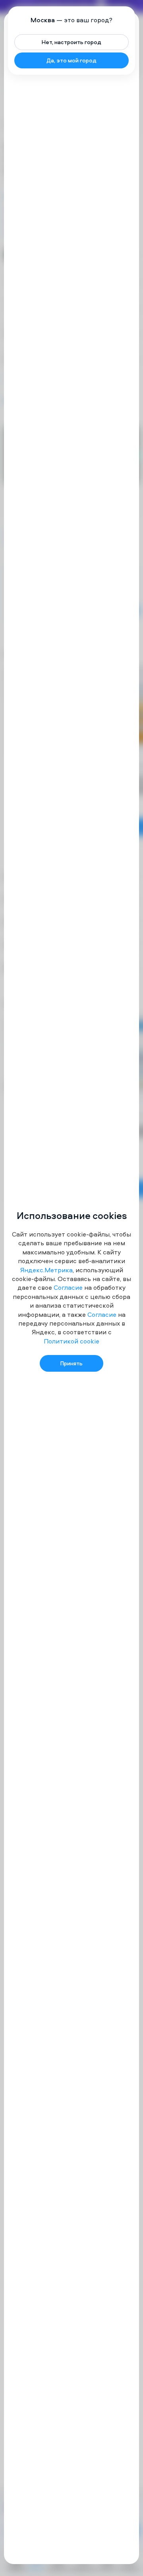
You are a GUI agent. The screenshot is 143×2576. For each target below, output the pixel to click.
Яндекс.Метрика (46, 1270)
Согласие (68, 1287)
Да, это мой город (71, 60)
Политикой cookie (71, 1341)
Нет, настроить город (71, 42)
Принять (71, 1363)
